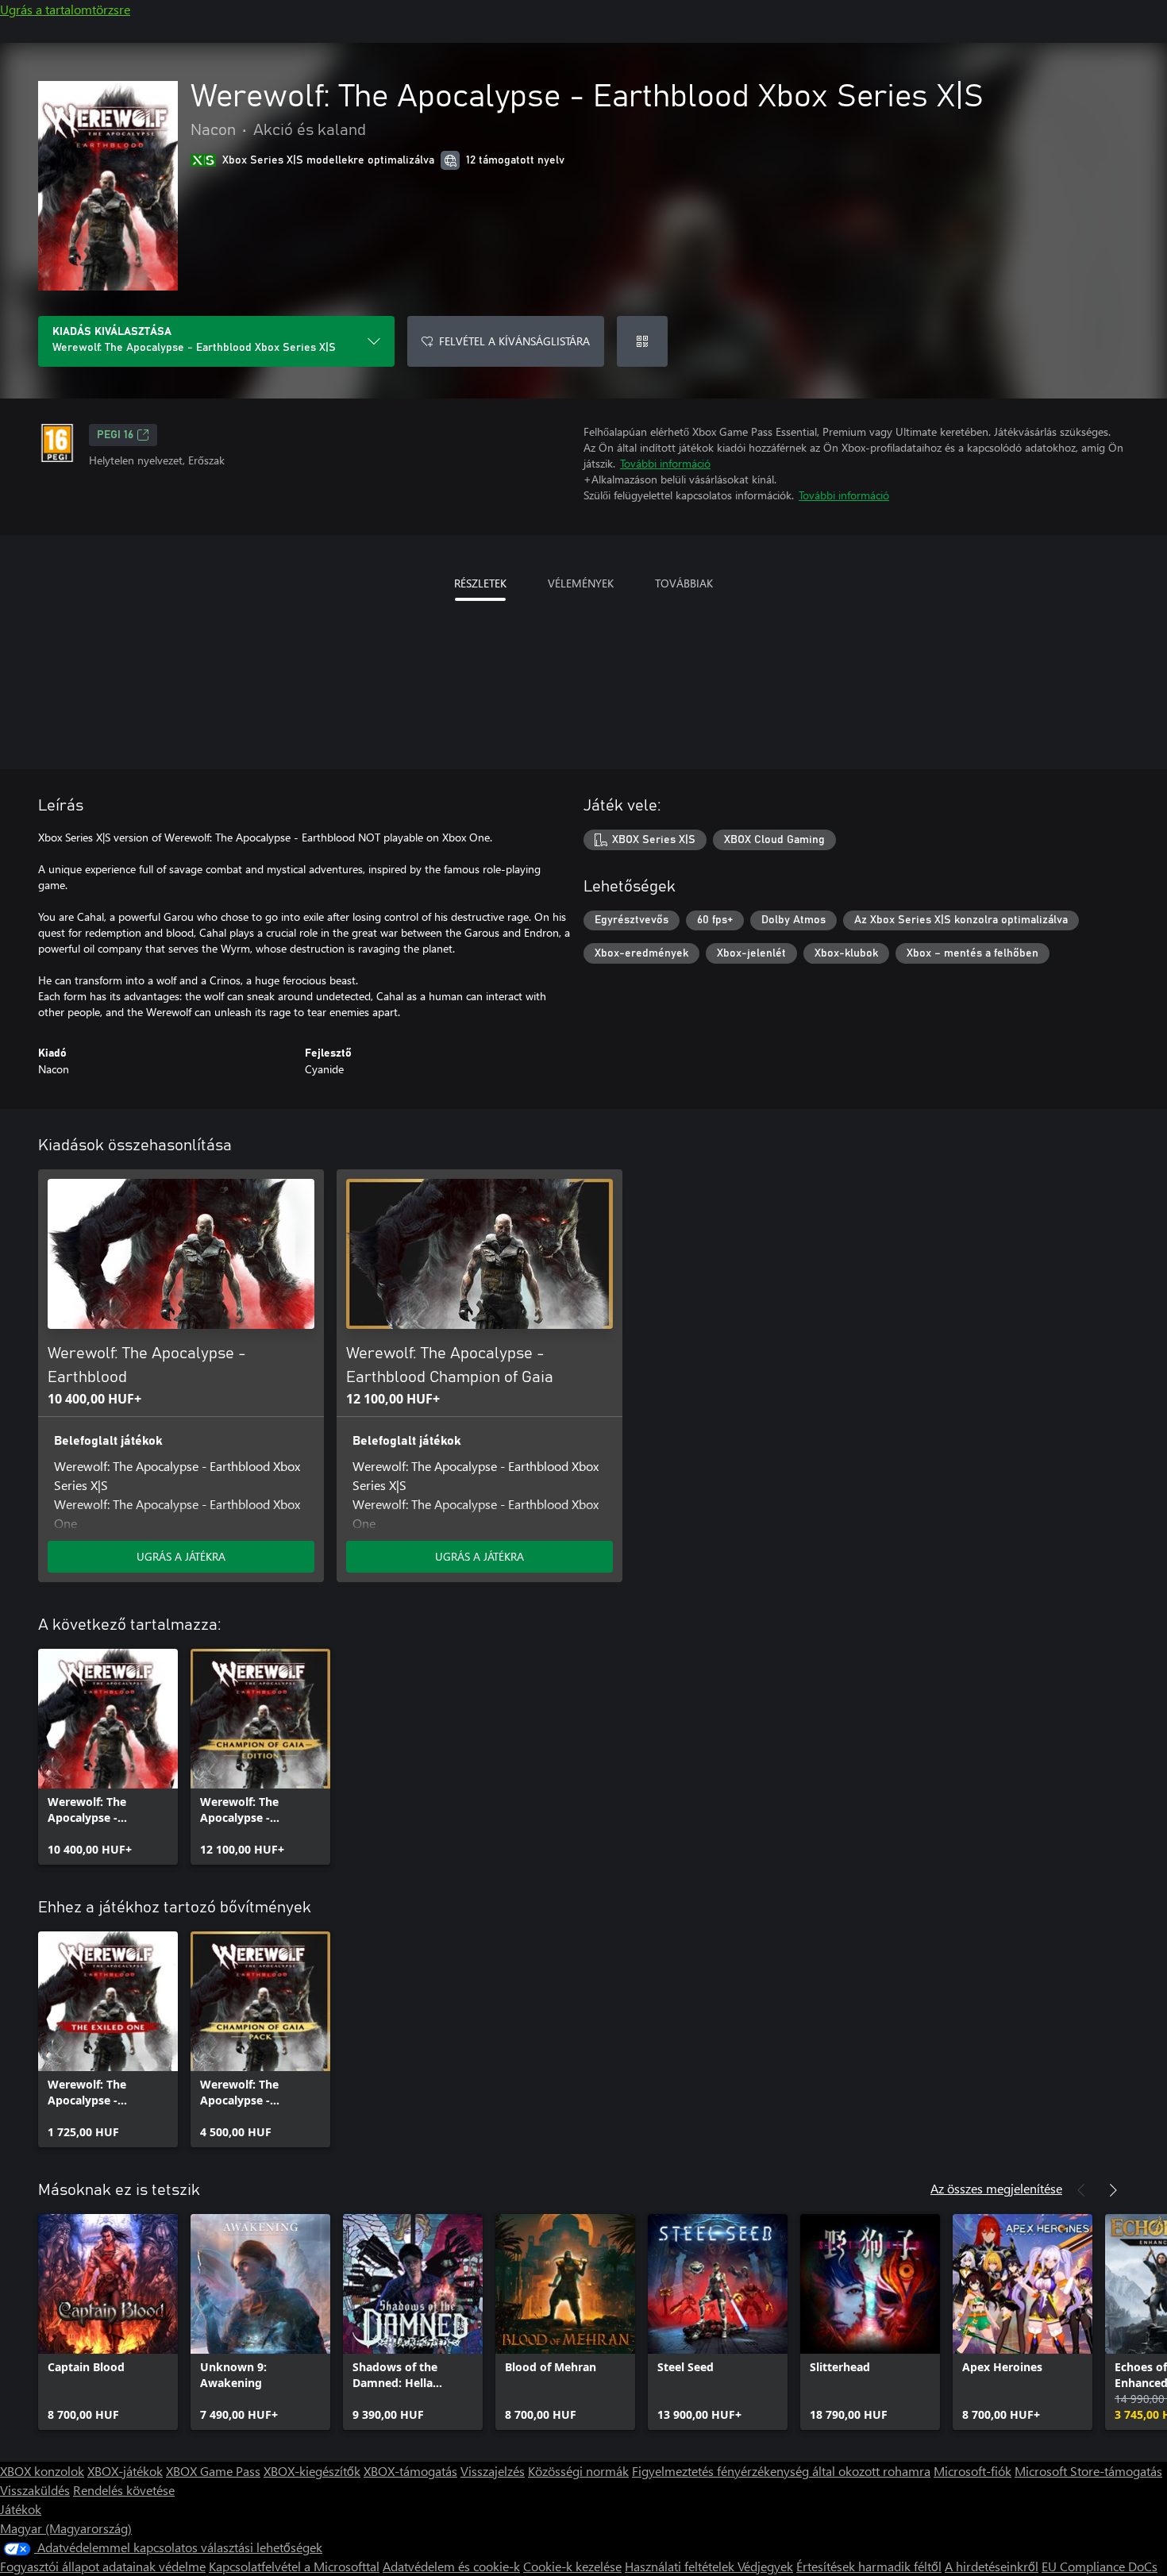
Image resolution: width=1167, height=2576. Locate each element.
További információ (665, 463)
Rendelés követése (124, 2490)
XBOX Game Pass (213, 2471)
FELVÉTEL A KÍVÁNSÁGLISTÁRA (514, 341)
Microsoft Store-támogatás (1088, 2471)
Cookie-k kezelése (572, 2566)
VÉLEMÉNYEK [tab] (581, 583)
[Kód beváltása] (642, 341)
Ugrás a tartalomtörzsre (65, 9)
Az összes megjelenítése (996, 2188)
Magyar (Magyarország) (66, 2528)
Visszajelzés (493, 2471)
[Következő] (1113, 2190)
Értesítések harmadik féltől (869, 2566)
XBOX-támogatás (410, 2471)
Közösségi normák (578, 2471)
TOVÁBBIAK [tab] (684, 583)
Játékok (21, 2509)
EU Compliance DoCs (1100, 2566)
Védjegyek (765, 2566)
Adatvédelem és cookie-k (451, 2566)
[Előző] (1081, 2190)
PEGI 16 (115, 435)
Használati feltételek (681, 2566)
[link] (108, 1757)
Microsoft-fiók (972, 2471)
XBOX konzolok (42, 2471)
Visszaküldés (35, 2490)
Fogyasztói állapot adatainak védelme (103, 2566)
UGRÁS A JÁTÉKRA (181, 1556)
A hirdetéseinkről (992, 2566)
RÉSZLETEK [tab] (480, 583)
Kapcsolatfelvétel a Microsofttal (294, 2566)
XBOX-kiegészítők (312, 2471)
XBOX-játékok (125, 2471)
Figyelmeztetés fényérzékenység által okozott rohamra (781, 2471)
